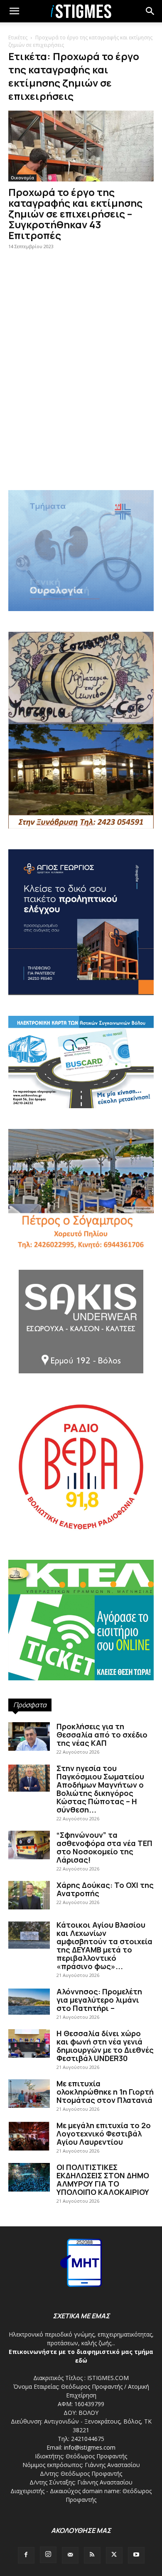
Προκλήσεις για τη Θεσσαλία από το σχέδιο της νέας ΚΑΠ (102, 1735)
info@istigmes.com (90, 2447)
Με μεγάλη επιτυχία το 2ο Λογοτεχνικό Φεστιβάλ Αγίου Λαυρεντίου (104, 2134)
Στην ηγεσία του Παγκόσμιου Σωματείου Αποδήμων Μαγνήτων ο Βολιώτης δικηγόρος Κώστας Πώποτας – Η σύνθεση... (100, 1789)
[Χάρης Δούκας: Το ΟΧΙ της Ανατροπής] (29, 1895)
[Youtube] (136, 2555)
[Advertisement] (81, 391)
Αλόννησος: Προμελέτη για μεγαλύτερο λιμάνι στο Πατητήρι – (99, 2000)
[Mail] (70, 2555)
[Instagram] (48, 2555)
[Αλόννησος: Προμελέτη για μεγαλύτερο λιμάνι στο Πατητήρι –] (29, 2002)
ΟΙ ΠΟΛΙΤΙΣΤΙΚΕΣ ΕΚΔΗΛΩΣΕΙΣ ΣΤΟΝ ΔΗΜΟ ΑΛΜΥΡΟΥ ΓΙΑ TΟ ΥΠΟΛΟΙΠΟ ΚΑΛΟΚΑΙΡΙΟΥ (103, 2180)
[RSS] (92, 2555)
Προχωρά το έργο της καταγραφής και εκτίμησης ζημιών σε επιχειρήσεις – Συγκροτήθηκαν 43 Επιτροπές (75, 214)
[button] (150, 11)
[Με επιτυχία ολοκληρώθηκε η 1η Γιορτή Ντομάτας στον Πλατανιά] (29, 2094)
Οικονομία (22, 178)
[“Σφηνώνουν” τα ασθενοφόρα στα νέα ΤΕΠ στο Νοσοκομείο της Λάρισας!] (29, 1845)
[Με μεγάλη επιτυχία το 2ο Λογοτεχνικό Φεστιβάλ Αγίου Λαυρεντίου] (29, 2136)
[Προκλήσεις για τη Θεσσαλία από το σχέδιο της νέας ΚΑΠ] (29, 1736)
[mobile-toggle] (14, 11)
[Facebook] (26, 2555)
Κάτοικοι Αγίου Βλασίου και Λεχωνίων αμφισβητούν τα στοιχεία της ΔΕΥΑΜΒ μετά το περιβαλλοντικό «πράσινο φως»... (104, 1945)
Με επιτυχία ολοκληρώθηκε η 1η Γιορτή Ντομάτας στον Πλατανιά (105, 2092)
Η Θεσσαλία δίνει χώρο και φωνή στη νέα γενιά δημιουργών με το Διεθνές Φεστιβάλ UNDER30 (105, 2046)
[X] (114, 2555)
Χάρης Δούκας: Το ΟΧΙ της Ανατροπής (105, 1889)
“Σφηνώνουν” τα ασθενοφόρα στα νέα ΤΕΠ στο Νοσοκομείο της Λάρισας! (104, 1847)
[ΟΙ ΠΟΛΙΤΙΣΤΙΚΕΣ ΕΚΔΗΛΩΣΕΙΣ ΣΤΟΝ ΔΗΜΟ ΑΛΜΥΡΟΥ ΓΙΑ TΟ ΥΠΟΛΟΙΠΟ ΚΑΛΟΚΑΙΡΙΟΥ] (29, 2177)
